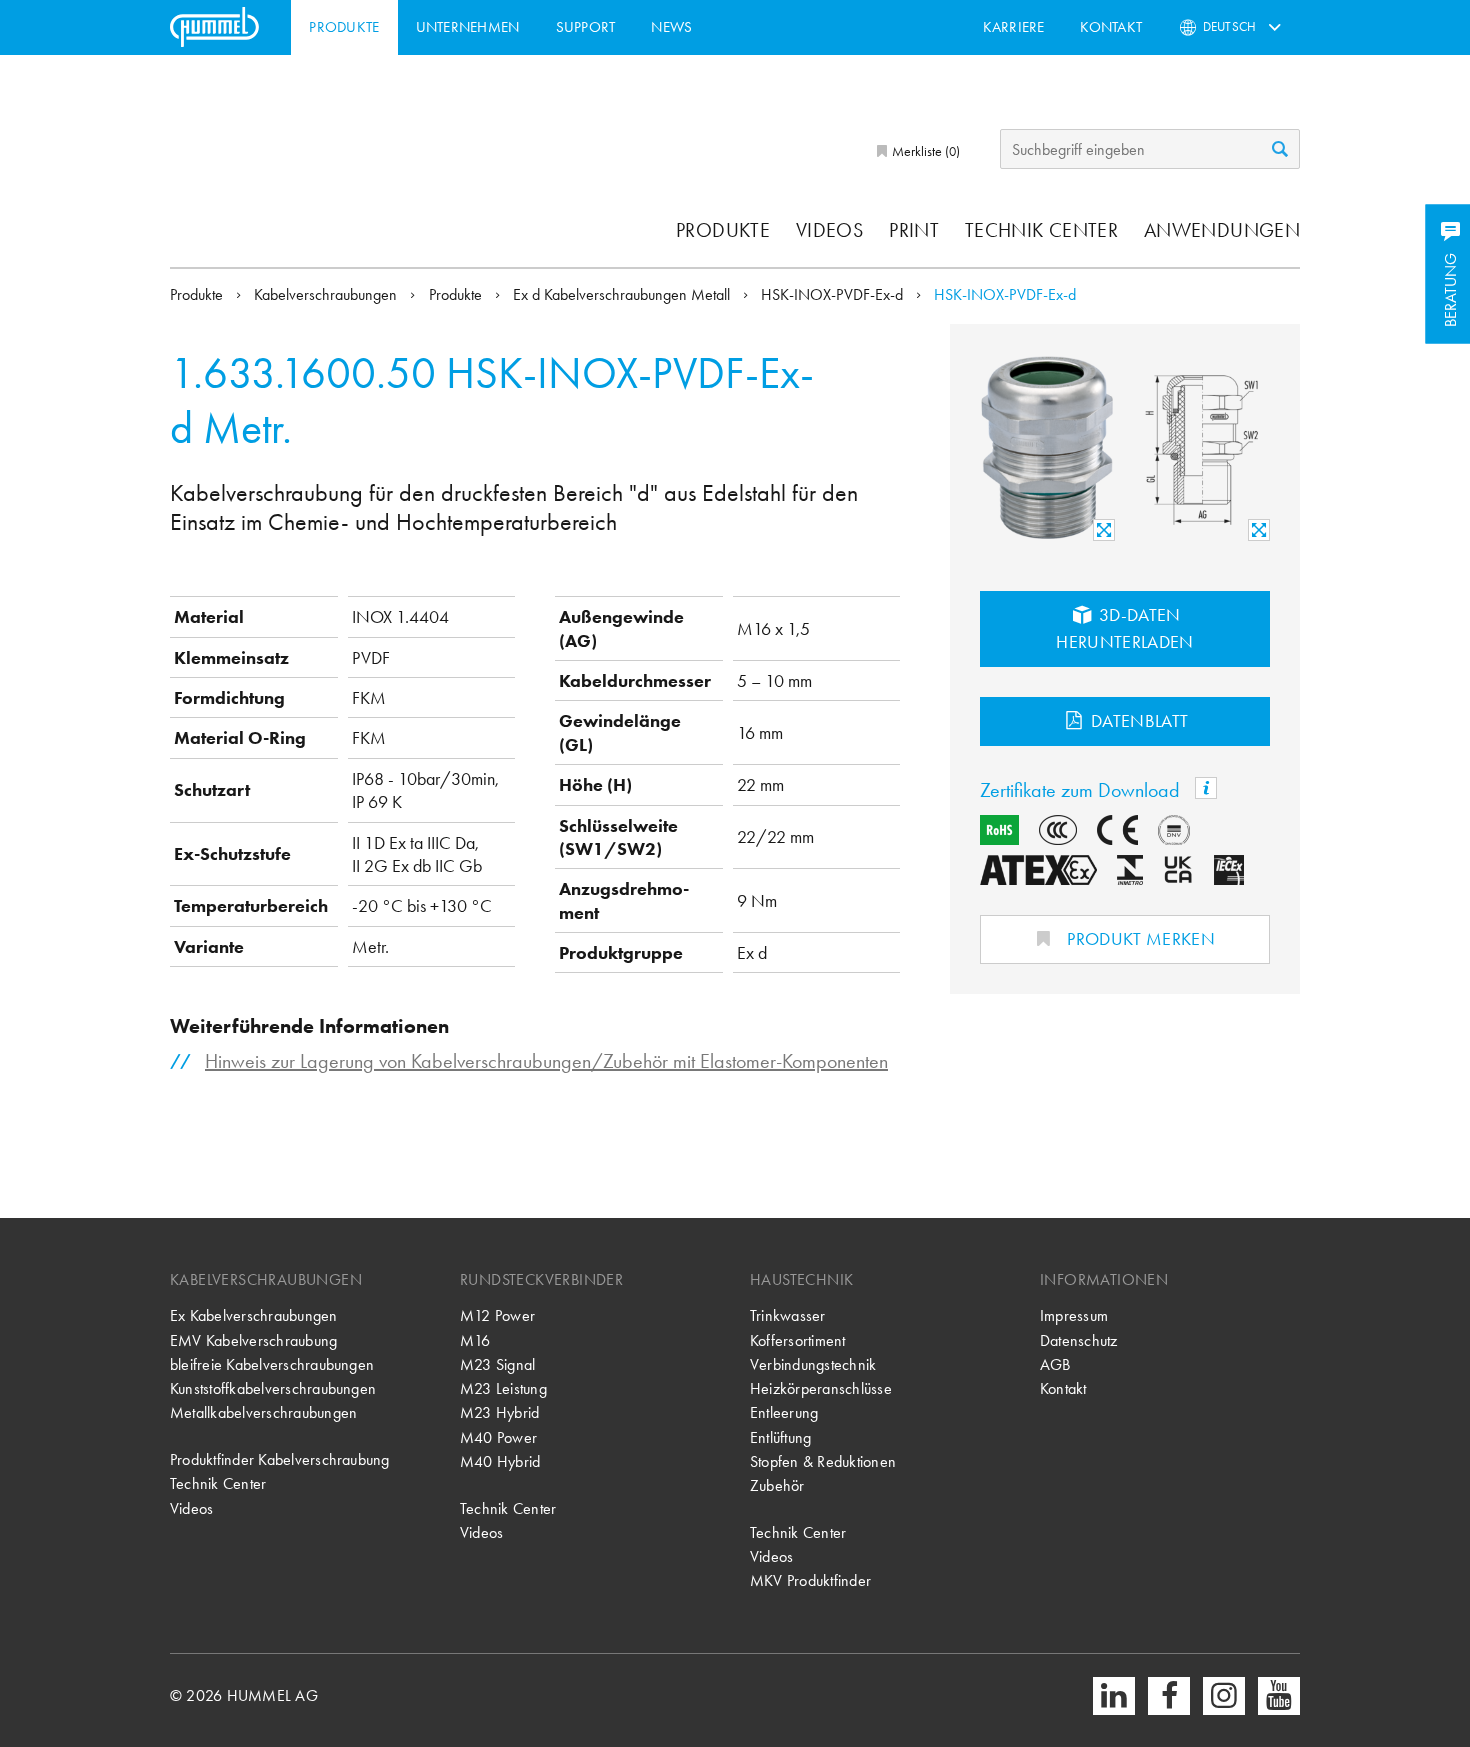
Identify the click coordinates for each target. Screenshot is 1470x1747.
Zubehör (777, 1485)
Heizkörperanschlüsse (821, 1388)
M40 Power (498, 1437)
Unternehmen (468, 27)
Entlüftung (780, 1437)
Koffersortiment (798, 1340)
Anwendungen (1222, 230)
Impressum (1074, 1315)
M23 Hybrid (499, 1412)
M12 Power (497, 1315)
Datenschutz (1079, 1340)
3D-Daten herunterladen (1125, 628)
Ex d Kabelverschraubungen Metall (623, 294)
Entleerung (784, 1412)
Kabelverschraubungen (327, 294)
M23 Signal (497, 1364)
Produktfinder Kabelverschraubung (280, 1459)
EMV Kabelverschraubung (253, 1340)
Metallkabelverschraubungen (263, 1412)
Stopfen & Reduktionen (823, 1461)
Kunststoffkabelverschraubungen (273, 1388)
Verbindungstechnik (813, 1364)
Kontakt (1111, 27)
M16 (475, 1340)
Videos (829, 230)
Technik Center (1041, 230)
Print (914, 230)
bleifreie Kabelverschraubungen (272, 1364)
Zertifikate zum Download (1082, 790)
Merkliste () (924, 151)
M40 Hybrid (500, 1461)
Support (586, 27)
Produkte (344, 27)
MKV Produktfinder (810, 1580)
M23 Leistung (503, 1388)
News (671, 27)
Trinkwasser (788, 1315)
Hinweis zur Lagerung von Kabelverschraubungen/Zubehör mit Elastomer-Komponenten (546, 1061)
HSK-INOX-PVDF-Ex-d (834, 294)
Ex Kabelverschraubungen (254, 1315)
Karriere (1014, 27)
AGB (1055, 1364)
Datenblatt (1138, 720)
